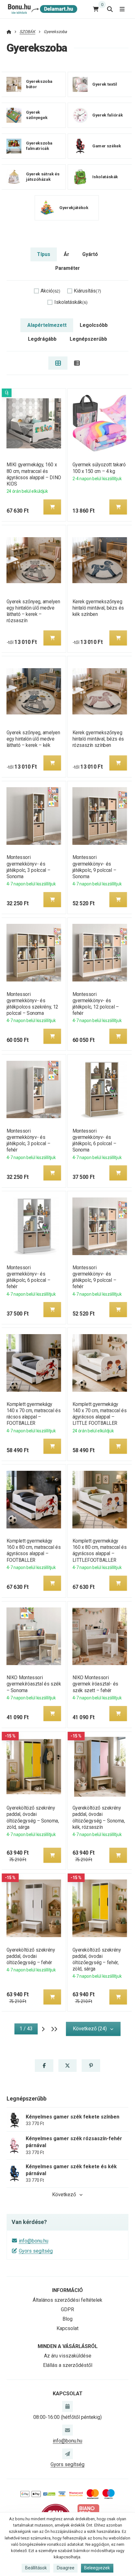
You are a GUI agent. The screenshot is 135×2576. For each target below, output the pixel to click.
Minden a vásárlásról (68, 2346)
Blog (67, 2319)
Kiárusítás (87, 291)
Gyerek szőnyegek (37, 115)
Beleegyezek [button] (97, 2568)
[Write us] (67, 2454)
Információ (67, 2290)
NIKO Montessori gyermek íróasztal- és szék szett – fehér (95, 1684)
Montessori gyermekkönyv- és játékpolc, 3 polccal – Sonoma (28, 867)
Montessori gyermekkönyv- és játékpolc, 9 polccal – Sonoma (94, 867)
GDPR (67, 2309)
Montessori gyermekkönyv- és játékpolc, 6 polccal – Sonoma (94, 1140)
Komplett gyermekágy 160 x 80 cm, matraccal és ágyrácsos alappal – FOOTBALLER (33, 1550)
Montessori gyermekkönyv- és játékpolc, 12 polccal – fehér (96, 1004)
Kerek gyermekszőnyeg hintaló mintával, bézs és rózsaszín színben (98, 739)
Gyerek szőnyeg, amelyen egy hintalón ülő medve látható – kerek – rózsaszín (33, 611)
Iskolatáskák (105, 177)
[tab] (58, 363)
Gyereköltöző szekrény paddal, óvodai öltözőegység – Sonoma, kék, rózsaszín (99, 1817)
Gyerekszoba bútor (39, 84)
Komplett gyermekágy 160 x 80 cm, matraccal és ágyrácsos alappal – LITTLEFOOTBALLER (100, 1550)
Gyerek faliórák (108, 115)
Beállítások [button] (36, 2568)
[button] (52, 507)
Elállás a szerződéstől (68, 2365)
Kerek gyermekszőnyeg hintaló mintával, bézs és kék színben (98, 608)
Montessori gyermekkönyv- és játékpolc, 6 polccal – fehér (28, 1277)
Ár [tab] (66, 254)
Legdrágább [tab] (42, 339)
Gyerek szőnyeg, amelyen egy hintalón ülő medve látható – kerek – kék (33, 739)
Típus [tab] (44, 254)
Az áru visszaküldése (68, 2356)
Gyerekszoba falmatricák (39, 146)
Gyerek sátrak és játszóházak (43, 177)
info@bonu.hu (34, 2241)
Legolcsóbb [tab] (94, 325)
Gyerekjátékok (74, 208)
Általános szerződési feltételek (67, 2300)
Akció (50, 291)
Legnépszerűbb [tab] (88, 339)
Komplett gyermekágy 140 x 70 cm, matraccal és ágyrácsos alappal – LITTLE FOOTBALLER (100, 1414)
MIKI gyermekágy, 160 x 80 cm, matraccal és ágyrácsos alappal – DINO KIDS (34, 474)
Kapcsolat (67, 2328)
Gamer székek (107, 146)
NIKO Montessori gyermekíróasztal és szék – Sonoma (34, 1684)
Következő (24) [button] (90, 2029)
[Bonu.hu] (42, 9)
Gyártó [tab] (90, 254)
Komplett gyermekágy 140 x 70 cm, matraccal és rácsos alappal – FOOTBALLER (33, 1414)
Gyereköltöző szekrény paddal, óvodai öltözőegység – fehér (31, 1956)
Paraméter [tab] (67, 268)
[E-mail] (67, 2430)
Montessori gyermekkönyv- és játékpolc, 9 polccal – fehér (94, 1277)
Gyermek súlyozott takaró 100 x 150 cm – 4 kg (99, 468)
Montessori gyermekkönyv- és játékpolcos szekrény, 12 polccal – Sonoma (32, 1004)
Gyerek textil (105, 84)
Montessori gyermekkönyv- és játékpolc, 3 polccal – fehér (28, 1140)
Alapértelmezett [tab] (47, 325)
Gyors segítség (36, 2251)
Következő (64, 2195)
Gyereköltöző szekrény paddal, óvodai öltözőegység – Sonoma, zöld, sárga (32, 1817)
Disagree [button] (66, 2568)
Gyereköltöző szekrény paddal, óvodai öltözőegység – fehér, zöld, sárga (97, 1959)
